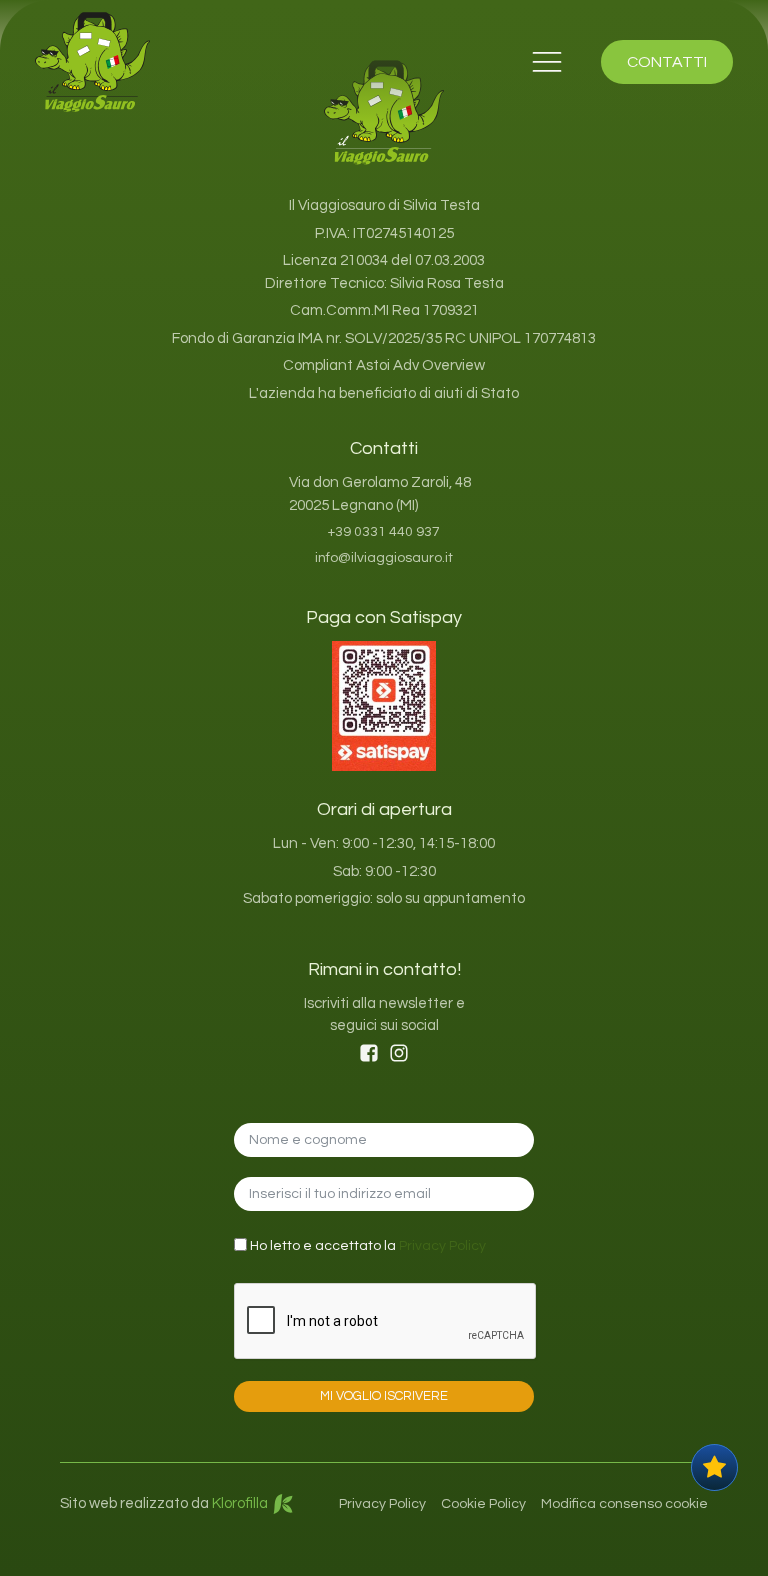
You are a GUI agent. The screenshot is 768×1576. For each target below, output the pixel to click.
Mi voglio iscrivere (384, 1396)
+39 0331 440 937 (384, 532)
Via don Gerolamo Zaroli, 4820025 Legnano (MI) (380, 494)
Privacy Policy (442, 1246)
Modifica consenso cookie (624, 1504)
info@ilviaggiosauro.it (384, 558)
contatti (667, 62)
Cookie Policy (483, 1504)
